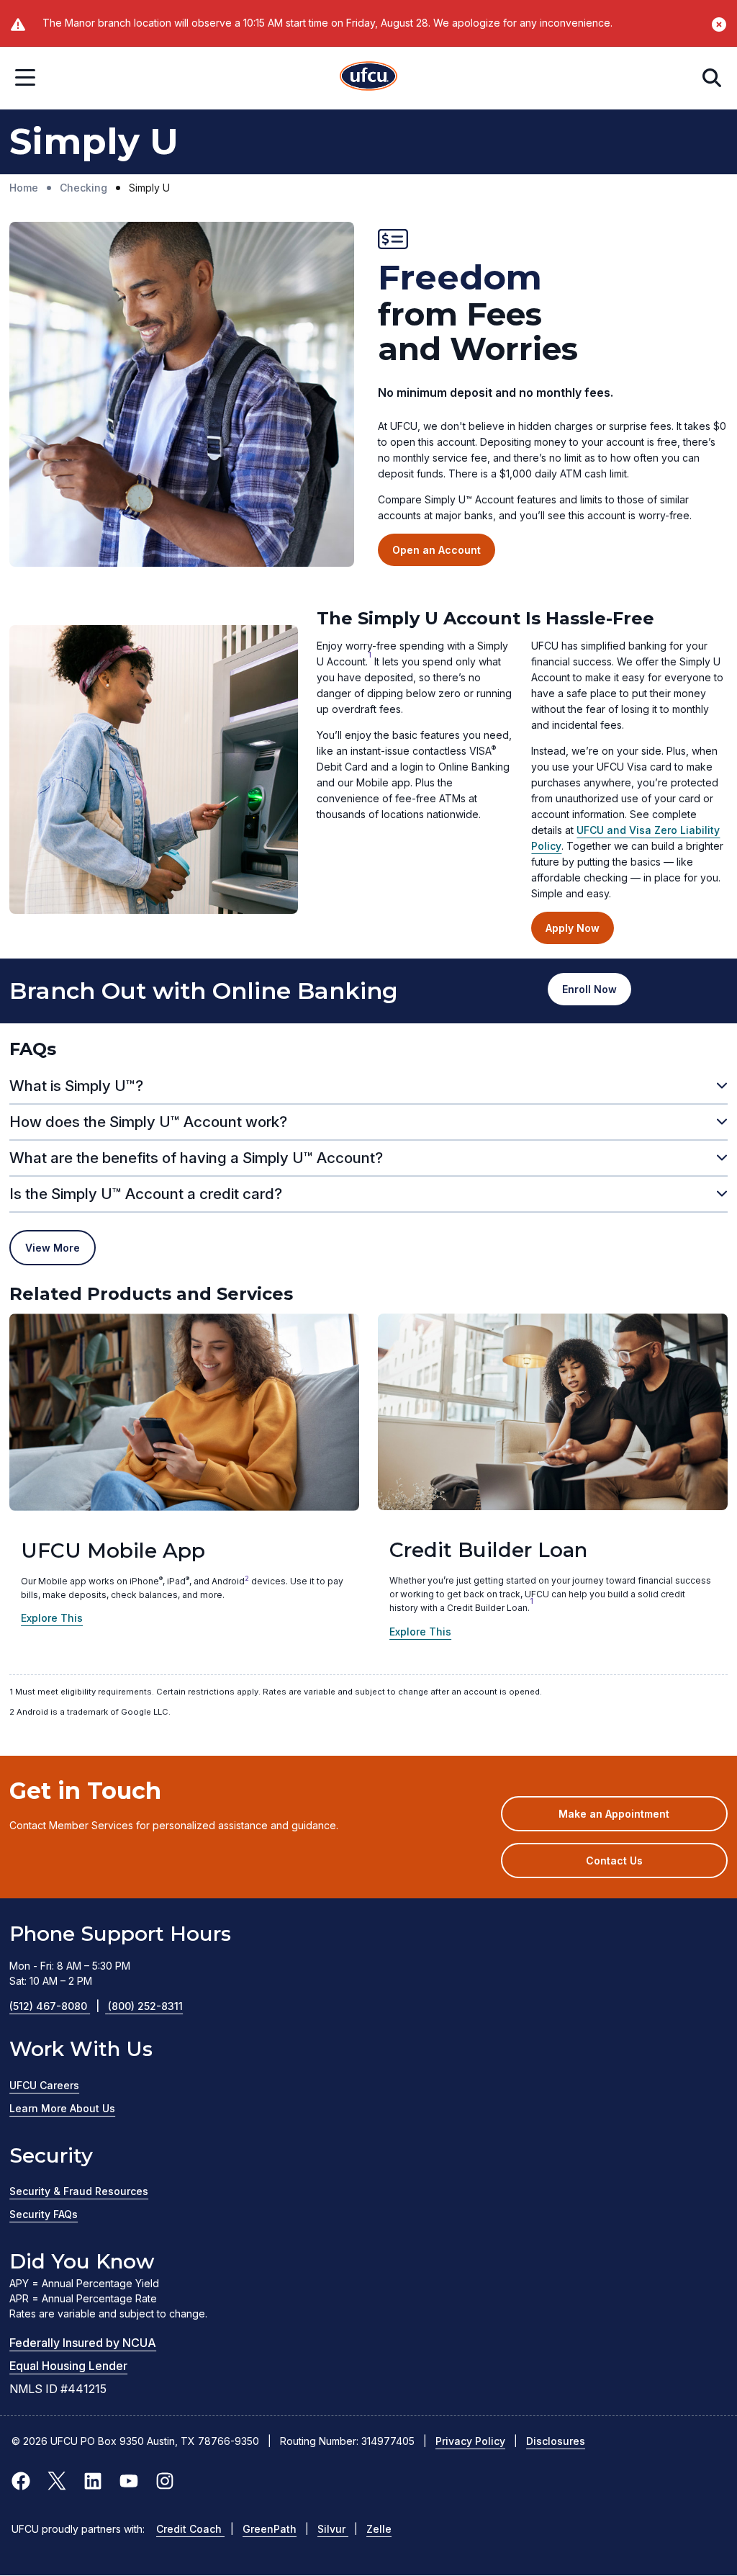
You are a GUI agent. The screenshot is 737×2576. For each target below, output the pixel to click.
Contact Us (614, 1861)
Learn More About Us (62, 2108)
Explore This (52, 1618)
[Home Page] (368, 78)
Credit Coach (190, 2529)
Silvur (333, 2529)
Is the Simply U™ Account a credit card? (146, 1194)
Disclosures (556, 2441)
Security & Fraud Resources (79, 2191)
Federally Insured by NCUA (83, 2343)
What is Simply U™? (76, 1086)
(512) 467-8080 (54, 2006)
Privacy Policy (470, 2441)
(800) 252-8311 (145, 2006)
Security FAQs (44, 2214)
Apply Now (573, 928)
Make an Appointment (635, 1819)
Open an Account (437, 550)
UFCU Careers (44, 2085)
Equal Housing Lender (68, 2366)
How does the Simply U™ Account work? (148, 1122)
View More (53, 1248)
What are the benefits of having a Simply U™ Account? (196, 1158)
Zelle (379, 2529)
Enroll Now (597, 994)
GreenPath (270, 2529)
